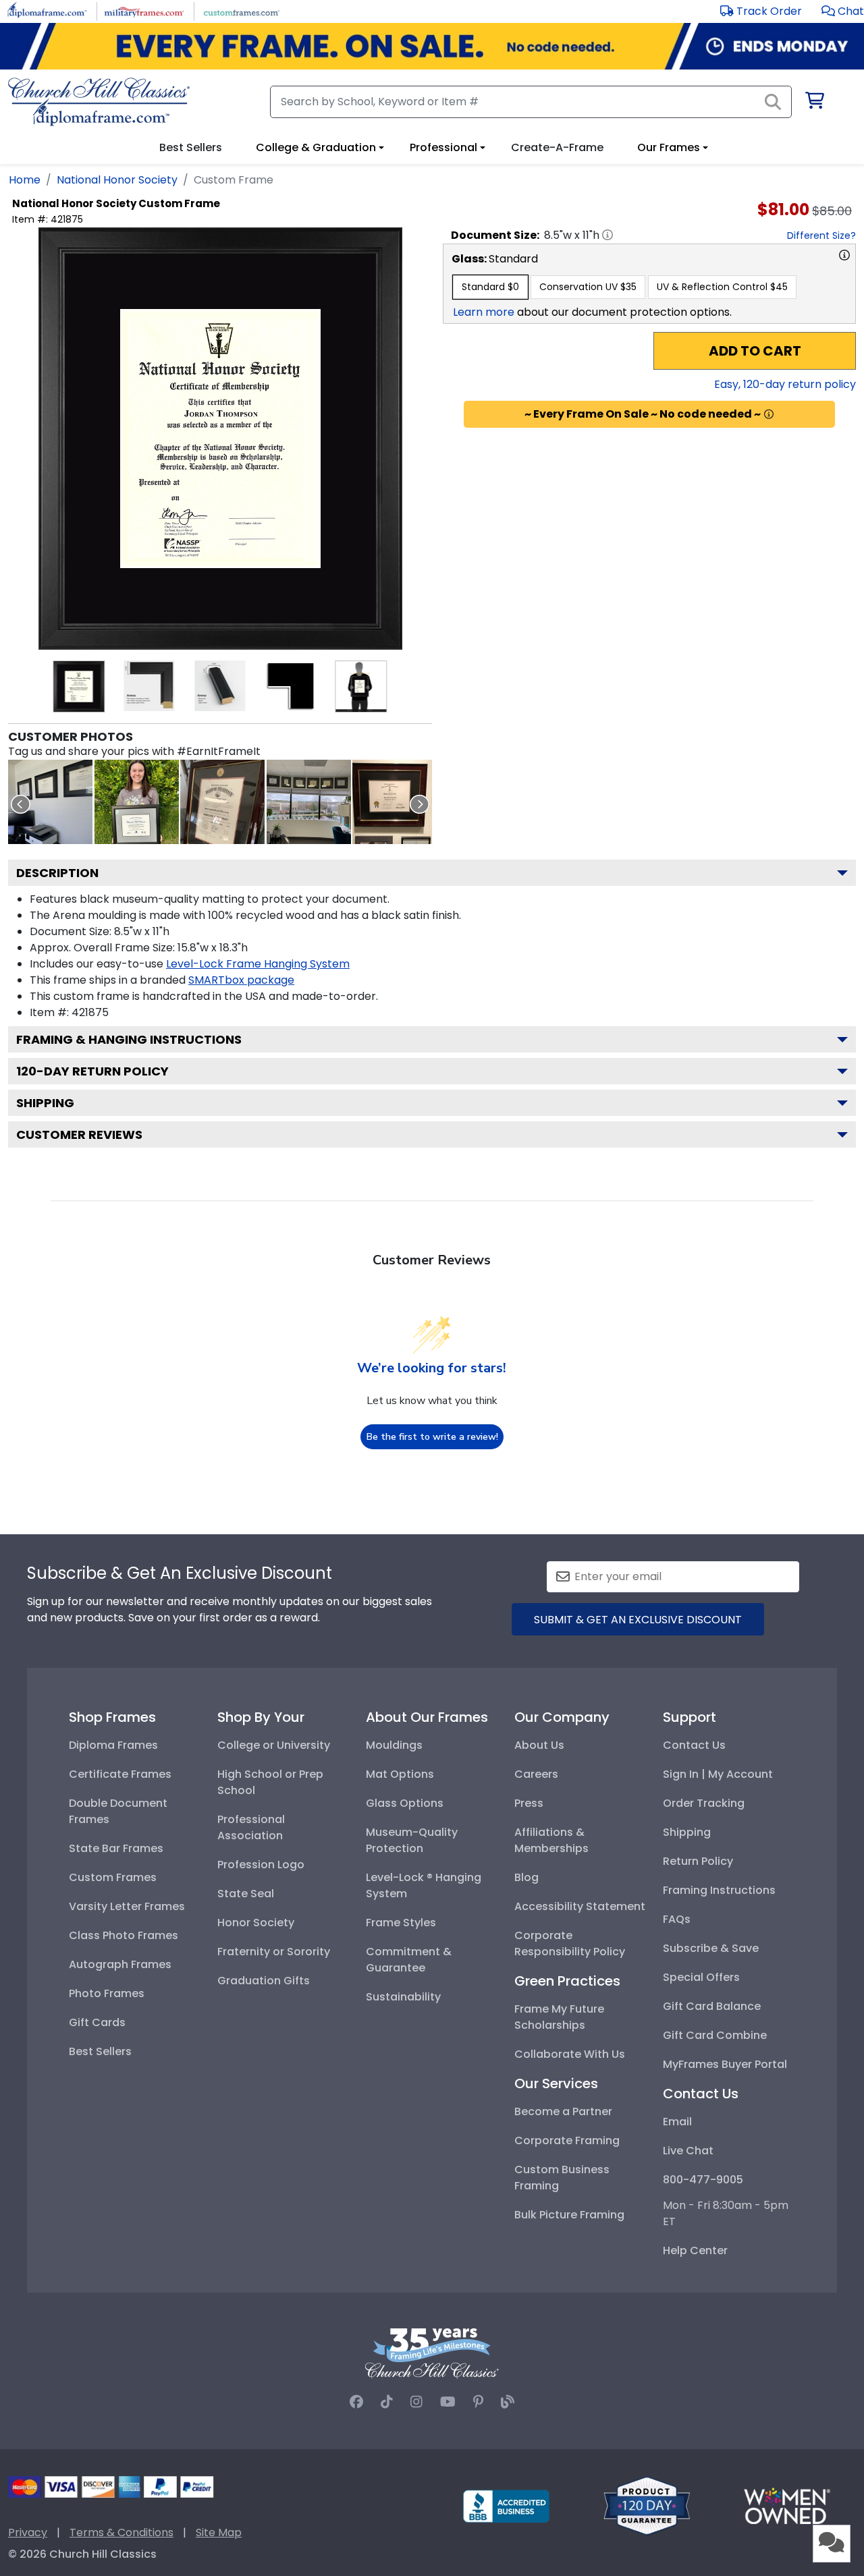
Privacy (28, 2532)
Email (677, 2122)
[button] (843, 11)
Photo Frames (107, 1993)
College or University (274, 1745)
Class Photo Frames (124, 1935)
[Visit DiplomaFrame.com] (47, 10)
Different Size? (821, 235)
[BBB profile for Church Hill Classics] (506, 2505)
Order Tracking (704, 1803)
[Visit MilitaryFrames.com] (144, 10)
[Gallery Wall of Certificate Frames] (309, 802)
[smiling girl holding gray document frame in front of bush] (137, 802)
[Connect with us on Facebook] (356, 2402)
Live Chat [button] (688, 2151)
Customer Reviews (79, 1135)
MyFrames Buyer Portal (725, 2064)
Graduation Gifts (264, 1981)
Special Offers (701, 1977)
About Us (539, 1745)
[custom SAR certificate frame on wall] (395, 802)
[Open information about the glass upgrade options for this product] (844, 255)
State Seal (246, 1894)
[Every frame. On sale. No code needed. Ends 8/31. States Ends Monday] (432, 46)
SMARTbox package (241, 980)
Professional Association (251, 1827)
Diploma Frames (113, 1745)
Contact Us (694, 1745)
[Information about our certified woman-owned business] (787, 2505)
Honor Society (256, 1923)
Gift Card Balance (712, 2006)
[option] (490, 287)
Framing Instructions (719, 1890)
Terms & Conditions (122, 2532)
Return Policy (698, 1861)
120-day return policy (92, 1071)
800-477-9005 (703, 2180)
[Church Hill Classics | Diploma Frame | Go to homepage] (99, 102)
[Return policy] (647, 2505)
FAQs (677, 1919)
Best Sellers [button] (191, 147)
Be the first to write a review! (432, 1437)
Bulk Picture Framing (569, 2215)
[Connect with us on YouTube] (448, 2402)
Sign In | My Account (718, 1774)
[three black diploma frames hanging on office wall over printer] (50, 802)
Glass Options (405, 1803)
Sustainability (403, 1997)
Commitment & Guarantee (409, 1960)
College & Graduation (316, 147)
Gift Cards (97, 2022)
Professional (443, 147)
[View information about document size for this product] (607, 235)
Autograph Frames (120, 1964)
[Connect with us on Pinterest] (478, 2402)
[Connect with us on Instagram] (416, 2402)
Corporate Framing (567, 2140)
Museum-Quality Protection (412, 1840)
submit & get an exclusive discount (638, 1620)
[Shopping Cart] (814, 103)
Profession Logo (261, 1865)
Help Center (695, 2250)
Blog (526, 1877)
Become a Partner (563, 2111)
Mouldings (394, 1745)
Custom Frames (113, 1877)
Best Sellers (100, 2051)
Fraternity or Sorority (274, 1952)
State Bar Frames (116, 1848)
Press (529, 1803)
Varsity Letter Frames (127, 1906)
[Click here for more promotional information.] (769, 414)
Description (57, 873)
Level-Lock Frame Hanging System (258, 964)
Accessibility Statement (580, 1906)
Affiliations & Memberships (551, 1840)
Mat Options (400, 1774)
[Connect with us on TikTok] (387, 2402)
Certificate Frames (120, 1774)
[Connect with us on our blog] (508, 2402)
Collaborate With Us (570, 2054)
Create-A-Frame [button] (557, 147)
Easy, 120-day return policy (785, 384)
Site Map (219, 2532)
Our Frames (669, 147)
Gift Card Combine (715, 2035)
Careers (536, 1774)
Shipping (45, 1103)
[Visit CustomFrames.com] (241, 10)
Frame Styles (401, 1923)
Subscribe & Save (711, 1948)
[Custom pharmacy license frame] (222, 802)
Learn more (484, 312)
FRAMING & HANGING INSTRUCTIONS (129, 1039)
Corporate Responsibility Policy (570, 1943)
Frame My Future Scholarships (559, 2017)
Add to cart (755, 351)
